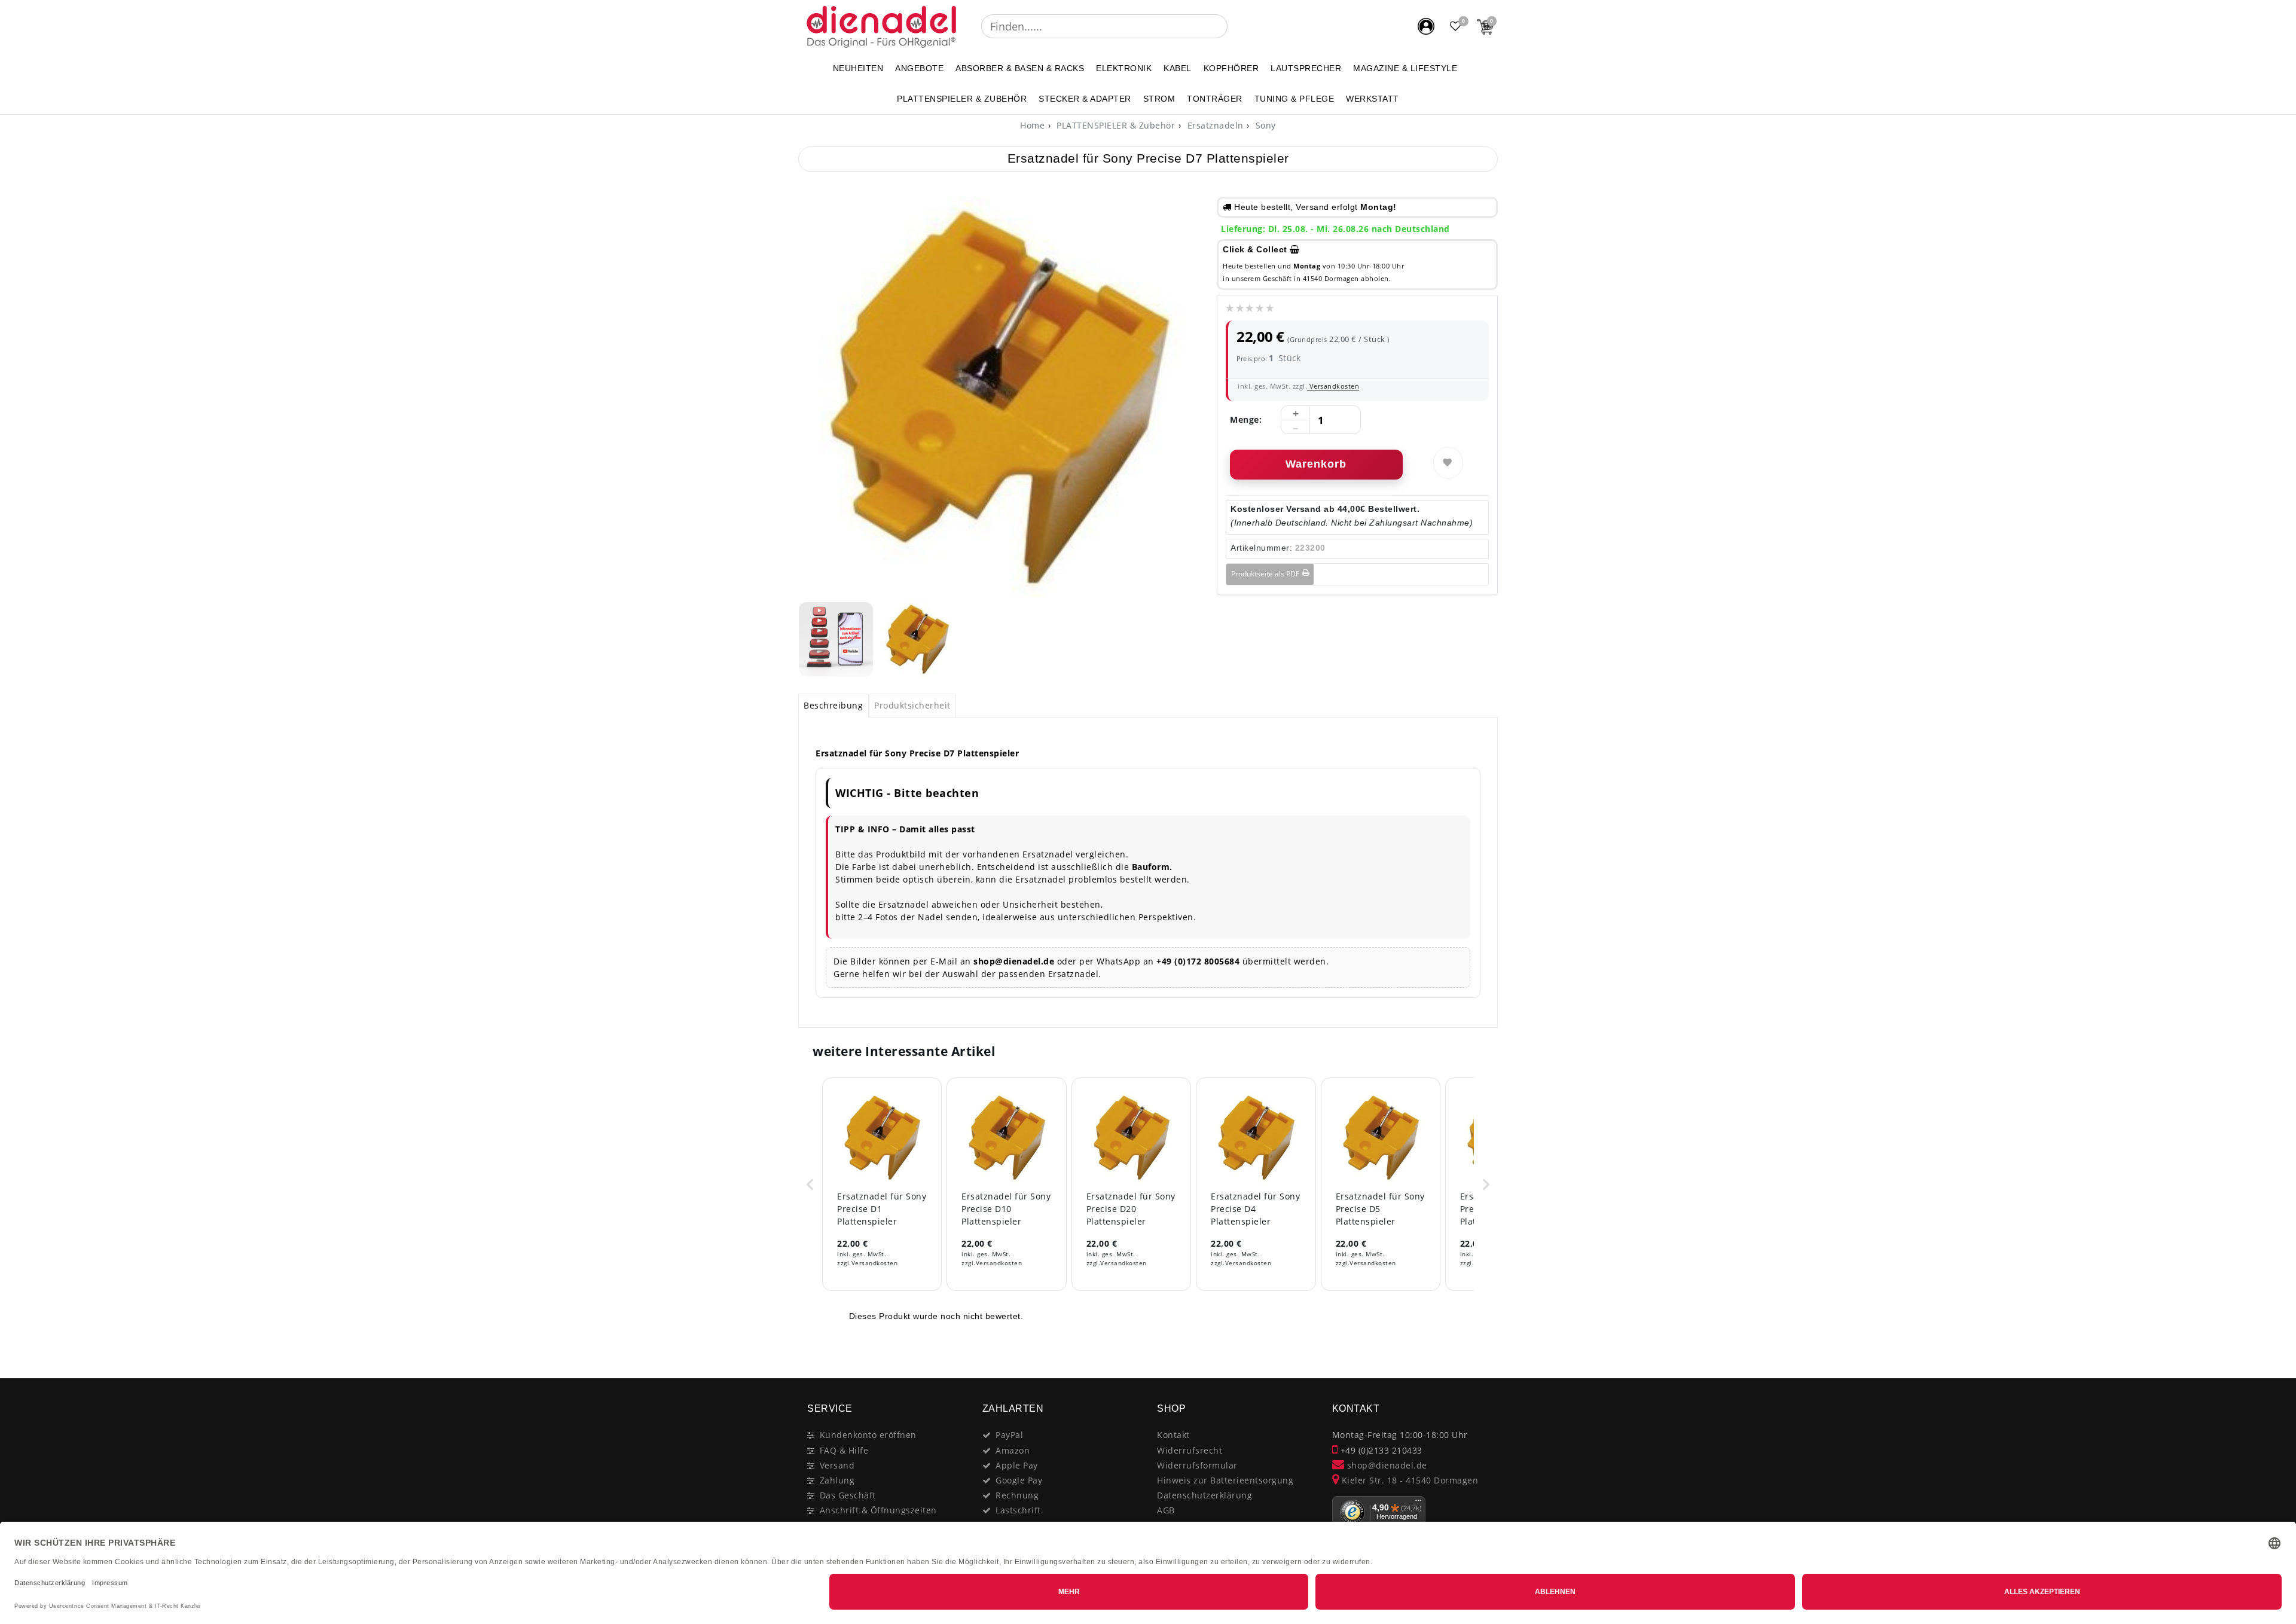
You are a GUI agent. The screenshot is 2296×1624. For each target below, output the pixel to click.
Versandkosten (1333, 386)
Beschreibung (833, 705)
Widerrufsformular (1197, 1465)
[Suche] (1236, 26)
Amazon (1013, 1450)
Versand (837, 1465)
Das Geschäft (848, 1495)
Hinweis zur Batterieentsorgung (1225, 1480)
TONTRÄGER (1215, 99)
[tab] (833, 706)
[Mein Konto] (1426, 26)
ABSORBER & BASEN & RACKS (1020, 68)
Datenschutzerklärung (1205, 1495)
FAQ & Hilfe (844, 1450)
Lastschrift (1018, 1510)
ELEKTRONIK (1124, 68)
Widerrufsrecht (1190, 1450)
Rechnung (1017, 1495)
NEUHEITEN (858, 68)
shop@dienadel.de (1386, 1465)
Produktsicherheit (912, 705)
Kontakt (1173, 1435)
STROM (1159, 99)
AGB (1166, 1510)
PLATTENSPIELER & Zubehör (962, 99)
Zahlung (837, 1480)
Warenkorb (1316, 464)
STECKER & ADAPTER (1085, 99)
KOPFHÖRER (1231, 68)
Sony (1264, 125)
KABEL (1178, 68)
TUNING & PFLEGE (1294, 99)
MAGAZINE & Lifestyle (1405, 68)
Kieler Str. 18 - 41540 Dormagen (1408, 1480)
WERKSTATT (1373, 99)
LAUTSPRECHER (1306, 68)
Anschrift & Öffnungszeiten (878, 1510)
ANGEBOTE (919, 68)
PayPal (1009, 1435)
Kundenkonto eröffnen (868, 1435)
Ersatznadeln (1214, 125)
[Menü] (1418, 1503)
